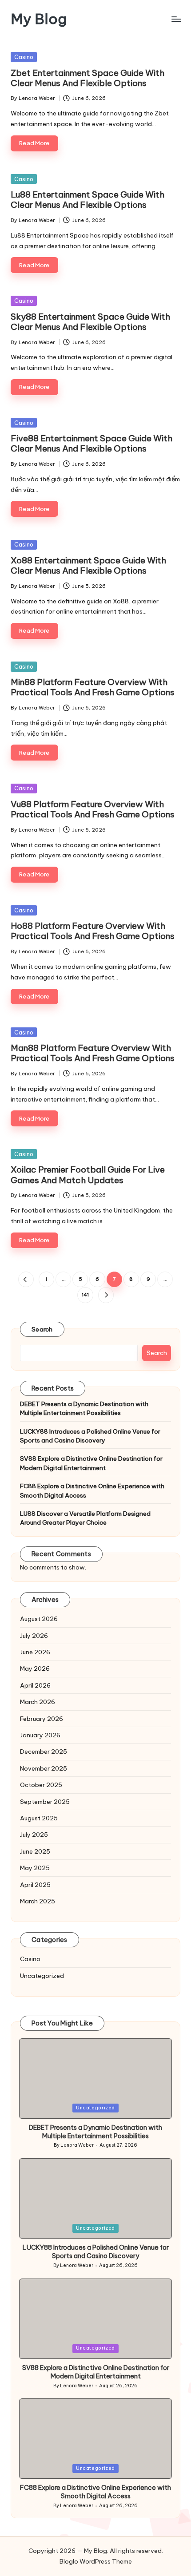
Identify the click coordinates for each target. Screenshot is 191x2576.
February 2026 (42, 1719)
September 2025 (45, 1802)
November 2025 (44, 1768)
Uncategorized (42, 1976)
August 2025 (39, 1818)
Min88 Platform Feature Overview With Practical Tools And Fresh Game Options (93, 687)
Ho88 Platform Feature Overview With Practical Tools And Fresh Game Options (93, 931)
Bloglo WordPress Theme (96, 2561)
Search (42, 1329)
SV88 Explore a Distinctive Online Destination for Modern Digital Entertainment (91, 1463)
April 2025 (35, 1885)
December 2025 (44, 1752)
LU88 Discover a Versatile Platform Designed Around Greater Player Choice (85, 1518)
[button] (26, 1279)
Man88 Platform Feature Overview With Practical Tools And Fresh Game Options (93, 1053)
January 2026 (40, 1735)
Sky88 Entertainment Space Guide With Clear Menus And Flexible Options (90, 322)
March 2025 (38, 1901)
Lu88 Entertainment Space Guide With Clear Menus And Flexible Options (88, 200)
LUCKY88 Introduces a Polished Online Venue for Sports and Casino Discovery (90, 1436)
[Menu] (176, 19)
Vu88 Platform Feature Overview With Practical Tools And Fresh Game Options (93, 809)
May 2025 (35, 1868)
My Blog (39, 19)
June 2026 (35, 1652)
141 (85, 1295)
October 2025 (41, 1785)
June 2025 (35, 1851)
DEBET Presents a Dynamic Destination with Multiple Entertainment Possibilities (84, 1408)
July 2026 (34, 1636)
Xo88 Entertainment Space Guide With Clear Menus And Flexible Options (88, 565)
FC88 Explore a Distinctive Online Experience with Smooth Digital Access (92, 1490)
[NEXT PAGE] (106, 1295)
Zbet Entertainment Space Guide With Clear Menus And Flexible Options (88, 78)
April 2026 (35, 1685)
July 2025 (34, 1835)
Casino (24, 57)
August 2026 (39, 1619)
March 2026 (38, 1702)
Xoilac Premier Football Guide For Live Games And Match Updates (88, 1175)
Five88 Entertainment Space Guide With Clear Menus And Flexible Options (92, 443)
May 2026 (35, 1668)
